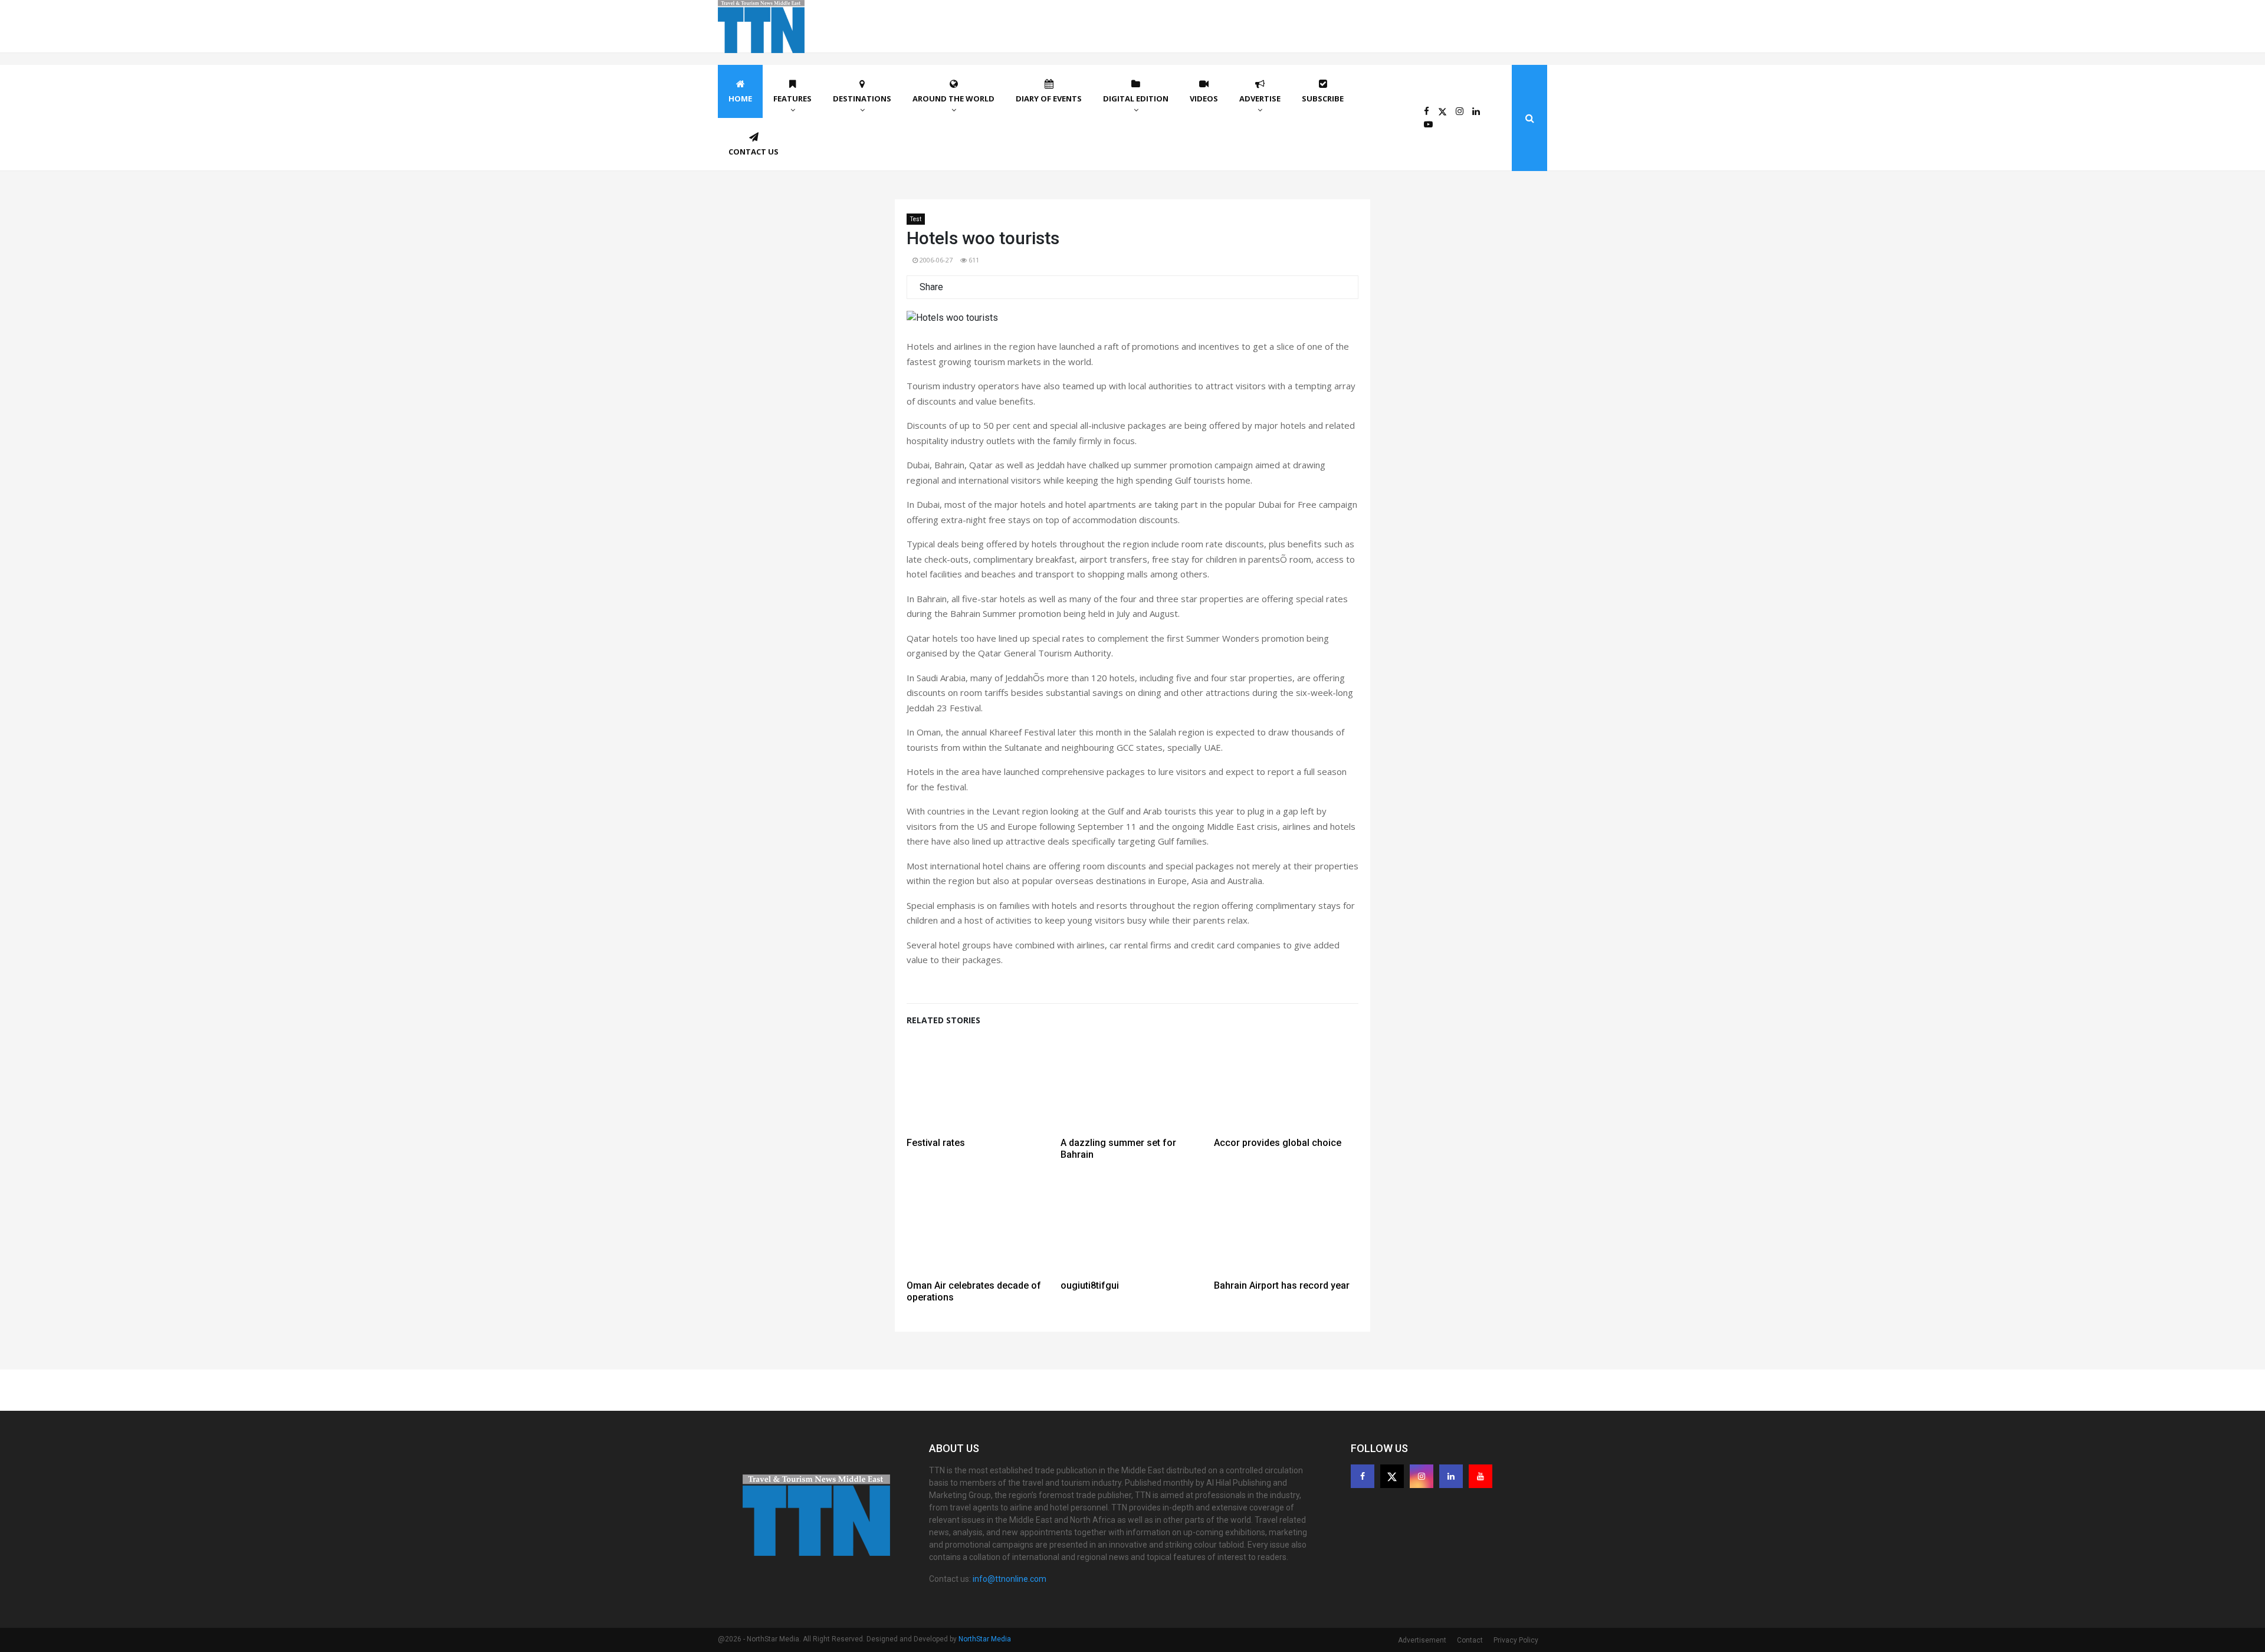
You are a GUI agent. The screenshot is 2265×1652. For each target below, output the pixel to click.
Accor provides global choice (1278, 1143)
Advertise (1260, 98)
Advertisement (1422, 1640)
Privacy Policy (1516, 1640)
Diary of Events (1049, 98)
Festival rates (936, 1143)
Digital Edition (1136, 98)
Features (792, 98)
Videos (1204, 98)
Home (740, 98)
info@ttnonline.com (1010, 1579)
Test (916, 219)
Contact (1470, 1640)
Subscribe (1323, 98)
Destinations (862, 98)
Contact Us (754, 152)
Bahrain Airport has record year (1282, 1285)
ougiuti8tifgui (1090, 1285)
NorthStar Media (985, 1639)
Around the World (953, 98)
